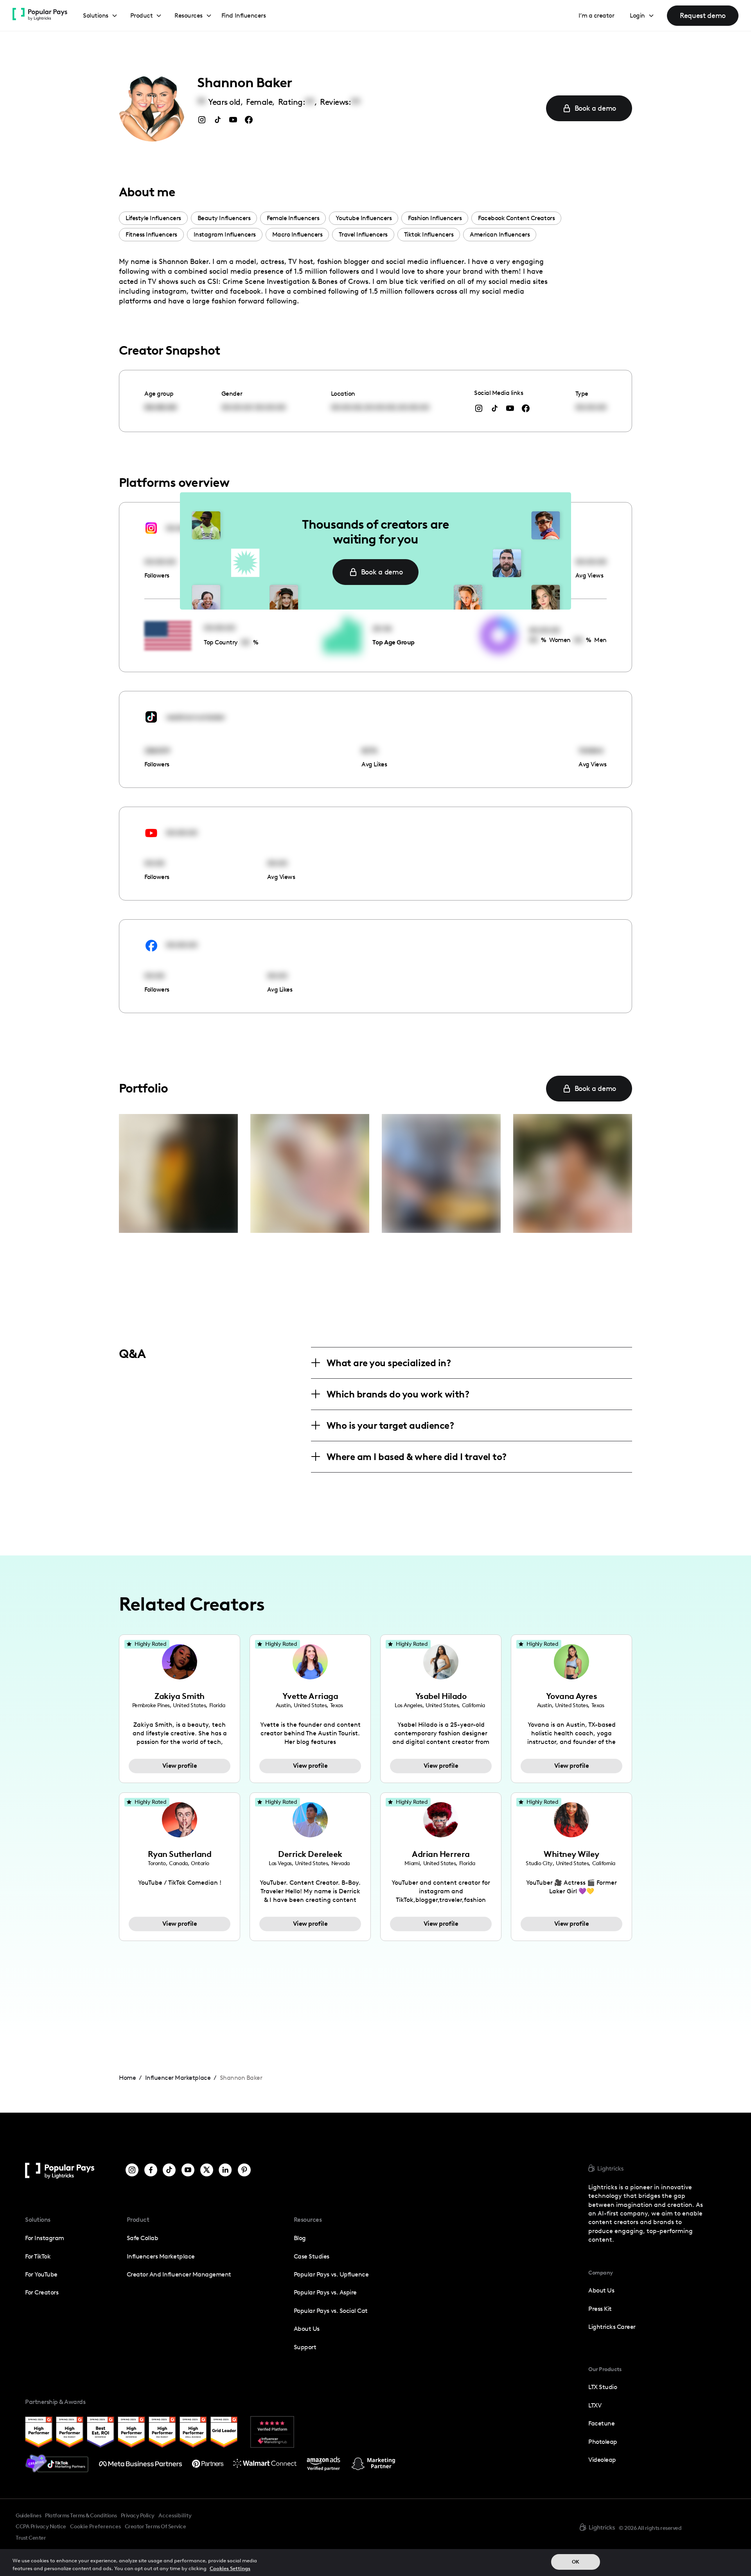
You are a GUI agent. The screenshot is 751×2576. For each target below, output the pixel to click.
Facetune (601, 2423)
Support (305, 2347)
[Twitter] (207, 2171)
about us (601, 2290)
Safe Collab (143, 2238)
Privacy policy (138, 2515)
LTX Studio (603, 2387)
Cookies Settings (230, 2568)
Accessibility (175, 2515)
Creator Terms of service (155, 2526)
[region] (375, 2563)
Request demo (703, 15)
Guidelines (28, 2515)
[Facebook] (151, 2171)
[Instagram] (132, 2171)
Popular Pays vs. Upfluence (331, 2274)
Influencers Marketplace (161, 2256)
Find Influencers (243, 15)
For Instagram (45, 2238)
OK (576, 2562)
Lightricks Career (612, 2327)
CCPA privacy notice (41, 2526)
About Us (307, 2329)
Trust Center (31, 2538)
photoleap (603, 2442)
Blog (300, 2238)
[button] (100, 16)
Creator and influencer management (179, 2274)
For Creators (42, 2292)
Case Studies (312, 2256)
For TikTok (38, 2256)
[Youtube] (188, 2171)
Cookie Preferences (95, 2527)
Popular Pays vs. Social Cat (331, 2311)
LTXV (595, 2405)
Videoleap (602, 2460)
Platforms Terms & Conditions (81, 2515)
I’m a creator (596, 15)
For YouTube (41, 2274)
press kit (600, 2309)
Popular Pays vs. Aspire (325, 2292)
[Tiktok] (169, 2171)
